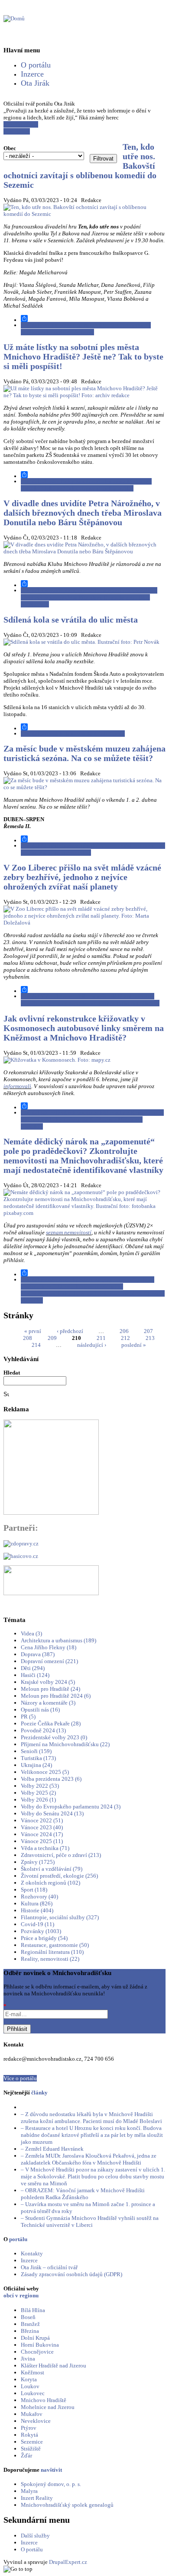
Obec (10, 148)
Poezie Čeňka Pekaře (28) (51, 1723)
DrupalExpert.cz (68, 2562)
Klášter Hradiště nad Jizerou (54, 2366)
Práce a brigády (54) (44, 1938)
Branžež (30, 2324)
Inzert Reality (37, 2498)
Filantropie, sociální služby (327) (60, 1917)
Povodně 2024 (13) (43, 1730)
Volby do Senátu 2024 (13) (52, 1813)
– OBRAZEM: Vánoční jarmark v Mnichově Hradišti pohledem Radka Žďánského (83, 2194)
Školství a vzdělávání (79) (52, 1869)
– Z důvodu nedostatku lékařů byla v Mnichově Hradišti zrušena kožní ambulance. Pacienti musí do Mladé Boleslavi (91, 2118)
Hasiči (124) (35, 1675)
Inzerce (32, 74)
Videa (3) (31, 1633)
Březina (30, 2331)
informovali (17, 1086)
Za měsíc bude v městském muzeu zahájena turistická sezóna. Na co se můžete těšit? (84, 753)
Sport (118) (34, 1890)
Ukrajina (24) (36, 1765)
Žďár (26, 2456)
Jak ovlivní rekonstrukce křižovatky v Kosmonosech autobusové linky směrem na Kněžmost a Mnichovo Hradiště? (84, 1028)
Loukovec (33, 2393)
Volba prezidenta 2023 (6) (51, 1779)
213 (150, 1338)
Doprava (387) (38, 1654)
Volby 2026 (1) (38, 1800)
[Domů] (14, 18)
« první (33, 1331)
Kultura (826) (37, 1903)
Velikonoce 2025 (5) (45, 1772)
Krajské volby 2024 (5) (48, 1682)
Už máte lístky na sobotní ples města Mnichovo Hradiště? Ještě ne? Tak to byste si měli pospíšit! (83, 357)
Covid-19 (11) (37, 1924)
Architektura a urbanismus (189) (58, 1640)
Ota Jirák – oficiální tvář (49, 2267)
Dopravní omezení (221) (49, 1661)
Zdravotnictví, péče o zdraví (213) (61, 1855)
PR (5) (28, 1717)
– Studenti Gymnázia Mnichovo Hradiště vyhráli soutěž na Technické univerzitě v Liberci (90, 2221)
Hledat (12, 1373)
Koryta (29, 2379)
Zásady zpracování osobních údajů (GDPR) (71, 2274)
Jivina (28, 2359)
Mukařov (32, 2414)
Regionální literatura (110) (52, 1952)
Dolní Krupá (35, 2338)
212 (125, 1338)
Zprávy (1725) (38, 1862)
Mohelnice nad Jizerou (48, 2407)
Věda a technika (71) (45, 1848)
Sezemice (32, 2442)
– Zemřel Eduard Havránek (52, 2149)
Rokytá (29, 2435)
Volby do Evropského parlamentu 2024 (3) (71, 1807)
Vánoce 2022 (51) (42, 1820)
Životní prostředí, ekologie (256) (59, 1876)
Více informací (21, 124)
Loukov (30, 2386)
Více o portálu (20, 2078)
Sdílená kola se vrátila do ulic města (71, 620)
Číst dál (86, 329)
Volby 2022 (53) (40, 1786)
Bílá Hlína (33, 2310)
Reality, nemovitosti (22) (50, 1959)
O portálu (36, 65)
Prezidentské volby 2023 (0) (54, 1737)
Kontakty (32, 2253)
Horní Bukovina (40, 2345)
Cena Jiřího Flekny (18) (49, 1647)
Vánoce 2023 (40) (42, 1827)
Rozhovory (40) (39, 1897)
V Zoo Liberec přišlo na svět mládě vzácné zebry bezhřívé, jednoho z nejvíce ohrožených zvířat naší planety (82, 877)
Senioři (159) (36, 1751)
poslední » (134, 1345)
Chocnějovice (37, 2352)
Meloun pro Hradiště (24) (50, 1689)
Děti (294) (33, 1668)
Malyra (29, 2491)
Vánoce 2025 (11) (42, 1841)
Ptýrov (29, 2428)
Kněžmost (32, 2372)
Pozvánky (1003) (41, 1931)
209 (52, 1338)
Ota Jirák (35, 83)
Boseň (28, 2317)
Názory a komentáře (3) (48, 1703)
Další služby (35, 2536)
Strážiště (31, 2449)
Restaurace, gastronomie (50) (55, 1945)
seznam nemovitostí (69, 1232)
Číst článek (17, 131)
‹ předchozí (70, 1331)
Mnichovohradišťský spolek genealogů (67, 2505)
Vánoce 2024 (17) (42, 1834)
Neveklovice (36, 2421)
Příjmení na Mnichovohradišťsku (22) (65, 1744)
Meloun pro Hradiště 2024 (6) (56, 1696)
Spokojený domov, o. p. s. (51, 2484)
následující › (92, 1345)
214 (36, 1345)
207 (148, 1331)
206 (124, 1331)
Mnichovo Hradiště (44, 2400)
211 (101, 1338)
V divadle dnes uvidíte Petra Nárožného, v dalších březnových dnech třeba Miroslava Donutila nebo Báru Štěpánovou (83, 513)
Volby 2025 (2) (38, 1793)
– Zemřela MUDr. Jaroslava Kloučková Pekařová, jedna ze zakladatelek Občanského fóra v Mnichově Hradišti (89, 2159)
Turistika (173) (38, 1758)
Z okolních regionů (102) (50, 1883)
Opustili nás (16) (40, 1710)
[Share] (93, 318)
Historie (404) (37, 1910)
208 (28, 1338)
